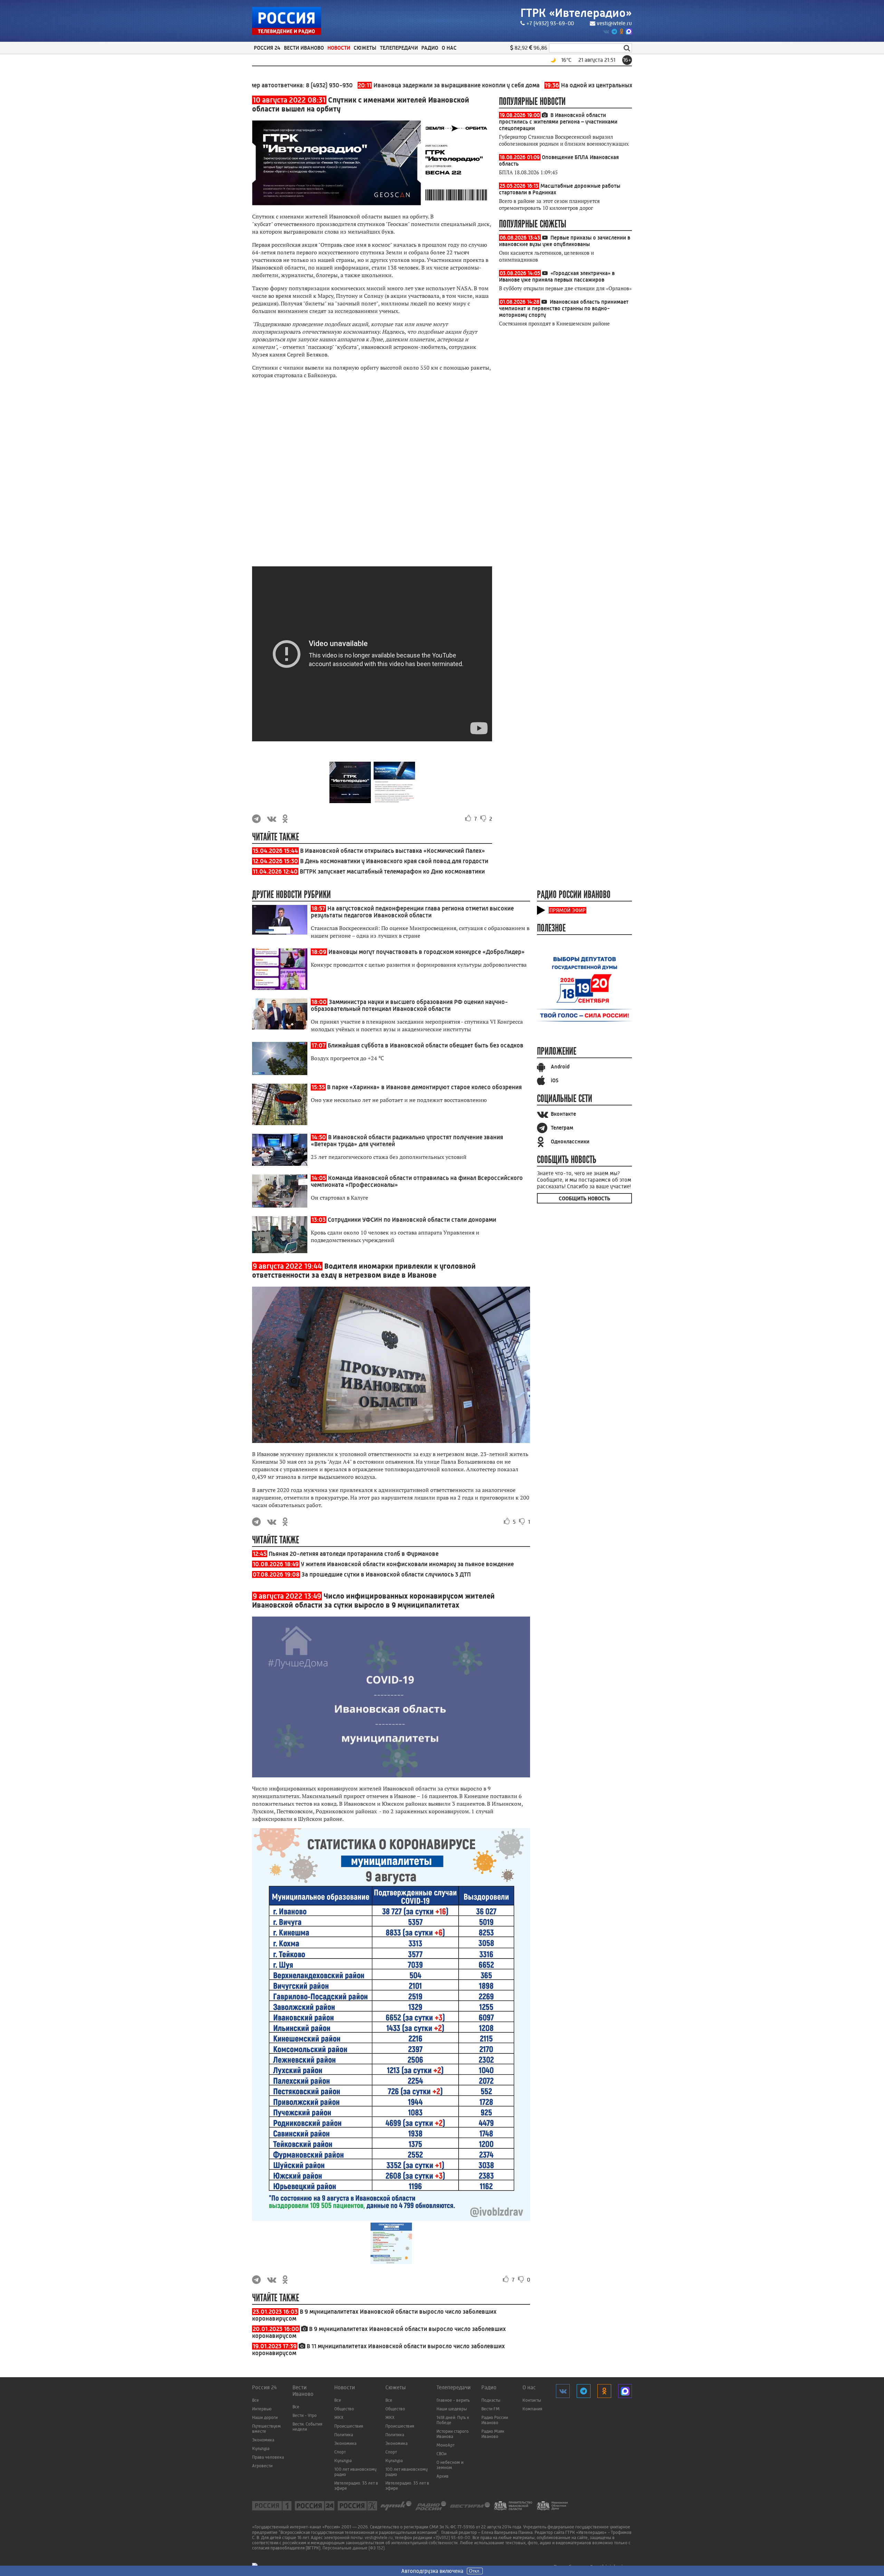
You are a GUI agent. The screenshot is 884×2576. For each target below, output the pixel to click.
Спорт (340, 2452)
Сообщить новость (584, 1198)
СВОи (441, 2454)
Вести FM (491, 2409)
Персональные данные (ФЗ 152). (354, 2548)
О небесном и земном (450, 2465)
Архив (443, 2476)
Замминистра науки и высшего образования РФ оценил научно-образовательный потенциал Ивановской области (409, 1005)
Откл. (475, 2571)
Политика (344, 2435)
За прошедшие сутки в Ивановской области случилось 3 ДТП (386, 1574)
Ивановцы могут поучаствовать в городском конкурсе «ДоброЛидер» (427, 952)
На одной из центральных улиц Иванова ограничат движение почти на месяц (586, 85)
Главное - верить (453, 2400)
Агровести (262, 2466)
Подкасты (491, 2400)
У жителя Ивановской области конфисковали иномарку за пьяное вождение (407, 1564)
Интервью (262, 2409)
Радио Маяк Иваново (493, 2434)
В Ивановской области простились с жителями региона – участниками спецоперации (558, 122)
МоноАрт (445, 2445)
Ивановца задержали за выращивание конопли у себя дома (374, 85)
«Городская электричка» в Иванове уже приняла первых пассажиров (557, 276)
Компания (532, 2409)
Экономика (263, 2440)
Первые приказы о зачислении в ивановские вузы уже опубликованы (565, 241)
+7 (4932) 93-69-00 (550, 23)
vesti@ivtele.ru (614, 23)
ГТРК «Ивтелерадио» (576, 13)
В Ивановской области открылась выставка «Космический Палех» (393, 851)
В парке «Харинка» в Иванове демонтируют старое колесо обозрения (424, 1087)
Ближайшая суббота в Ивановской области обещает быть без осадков (426, 1045)
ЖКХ (339, 2417)
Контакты (532, 2400)
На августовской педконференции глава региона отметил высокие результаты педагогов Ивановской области (412, 912)
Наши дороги (265, 2417)
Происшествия (349, 2426)
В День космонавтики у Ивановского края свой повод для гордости (394, 861)
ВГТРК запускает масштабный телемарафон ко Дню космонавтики (392, 871)
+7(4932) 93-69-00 (452, 2538)
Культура (261, 2448)
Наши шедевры (452, 2409)
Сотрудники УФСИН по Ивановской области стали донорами (412, 1220)
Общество (344, 2409)
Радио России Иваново (495, 2420)
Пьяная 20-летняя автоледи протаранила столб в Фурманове (354, 1554)
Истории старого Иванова (453, 2434)
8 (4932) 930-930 (255, 85)
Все (256, 2400)
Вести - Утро (305, 2415)
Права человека (268, 2457)
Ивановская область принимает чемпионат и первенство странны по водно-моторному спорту (564, 308)
